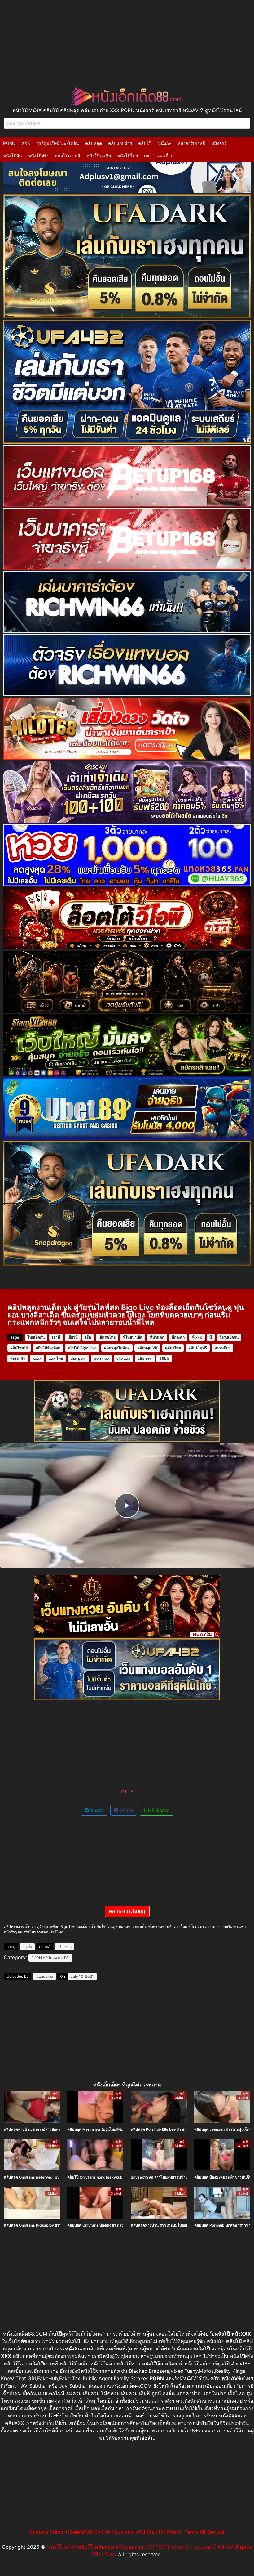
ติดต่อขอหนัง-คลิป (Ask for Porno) (144, 2532)
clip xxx (123, 1358)
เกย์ (147, 156)
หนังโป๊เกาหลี (68, 156)
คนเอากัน (18, 1358)
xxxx (37, 1358)
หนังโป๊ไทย (127, 156)
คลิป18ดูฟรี (198, 1348)
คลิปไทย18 (19, 1348)
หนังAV (165, 143)
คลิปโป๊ (145, 143)
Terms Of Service (204, 2532)
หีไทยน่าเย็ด (133, 1337)
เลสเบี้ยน (165, 156)
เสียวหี (73, 1337)
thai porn (78, 1358)
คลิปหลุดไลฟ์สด (117, 1348)
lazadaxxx (44, 1976)
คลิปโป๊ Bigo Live (82, 1348)
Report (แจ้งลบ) (127, 1911)
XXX (26, 143)
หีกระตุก (178, 1337)
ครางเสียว (222, 1348)
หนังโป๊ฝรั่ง (38, 156)
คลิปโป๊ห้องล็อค (48, 1348)
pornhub (101, 1358)
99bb (164, 1358)
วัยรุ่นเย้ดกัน (229, 1337)
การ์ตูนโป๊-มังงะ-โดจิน (58, 143)
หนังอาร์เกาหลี (191, 143)
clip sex (145, 1358)
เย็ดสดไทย (107, 1337)
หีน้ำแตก (157, 1337)
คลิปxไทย (173, 1348)
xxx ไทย (56, 1358)
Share (96, 1810)
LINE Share (157, 1810)
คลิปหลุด (94, 143)
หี (211, 1337)
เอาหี (56, 1337)
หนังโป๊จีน (13, 156)
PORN (9, 143)
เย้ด (88, 1337)
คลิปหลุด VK (147, 1348)
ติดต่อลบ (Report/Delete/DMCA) (66, 2532)
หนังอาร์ (219, 143)
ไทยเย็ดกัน (36, 1337)
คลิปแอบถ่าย (120, 143)
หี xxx (197, 1337)
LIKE (129, 1791)
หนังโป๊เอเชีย (99, 156)
